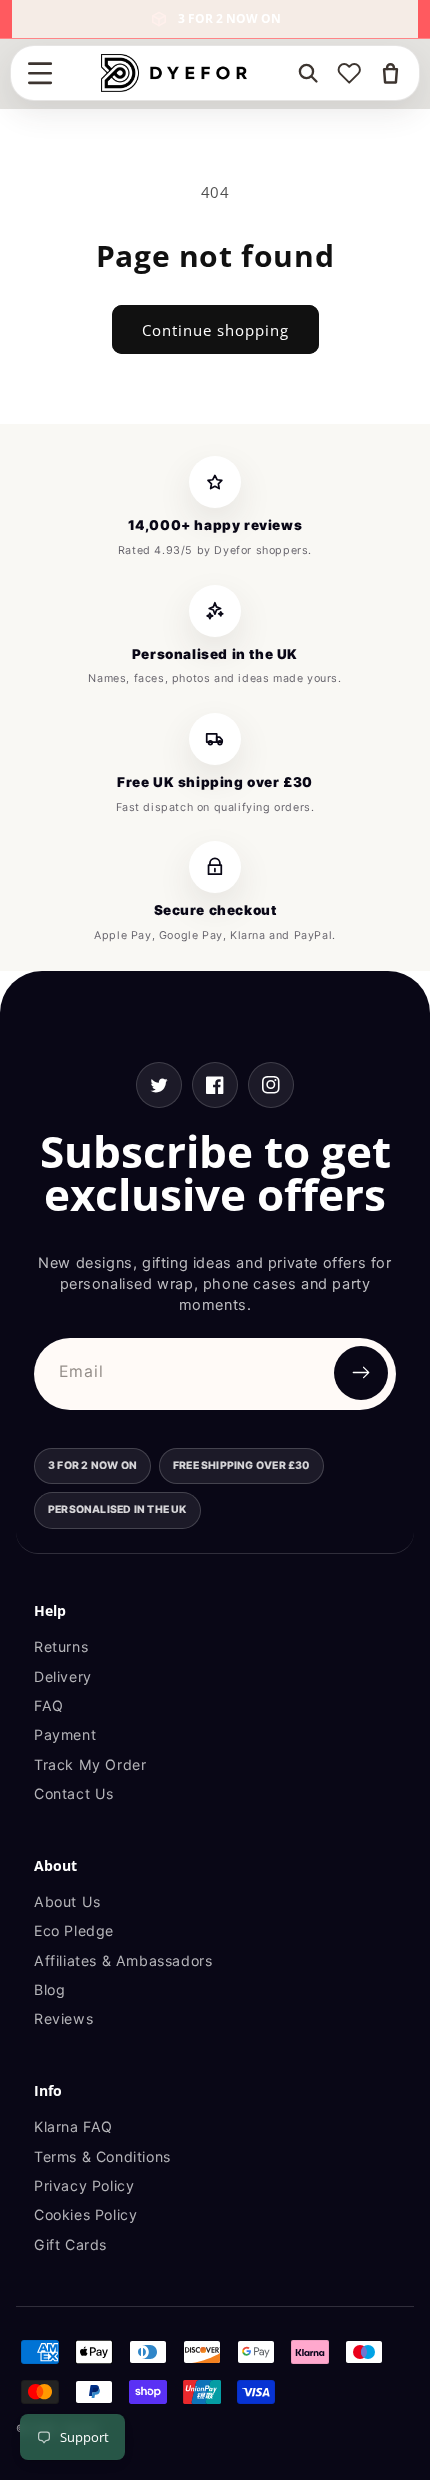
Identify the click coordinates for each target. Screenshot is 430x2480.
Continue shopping (215, 330)
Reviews (63, 2018)
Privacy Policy (84, 2185)
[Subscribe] (361, 1373)
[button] (40, 73)
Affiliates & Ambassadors (123, 1960)
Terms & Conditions (102, 2156)
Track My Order (90, 1764)
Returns (61, 1646)
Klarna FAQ (73, 2126)
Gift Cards (70, 2244)
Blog (49, 1989)
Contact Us (74, 1793)
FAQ (49, 1705)
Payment (65, 1734)
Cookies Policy (85, 2214)
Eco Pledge (74, 1930)
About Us (67, 1901)
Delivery (63, 1676)
